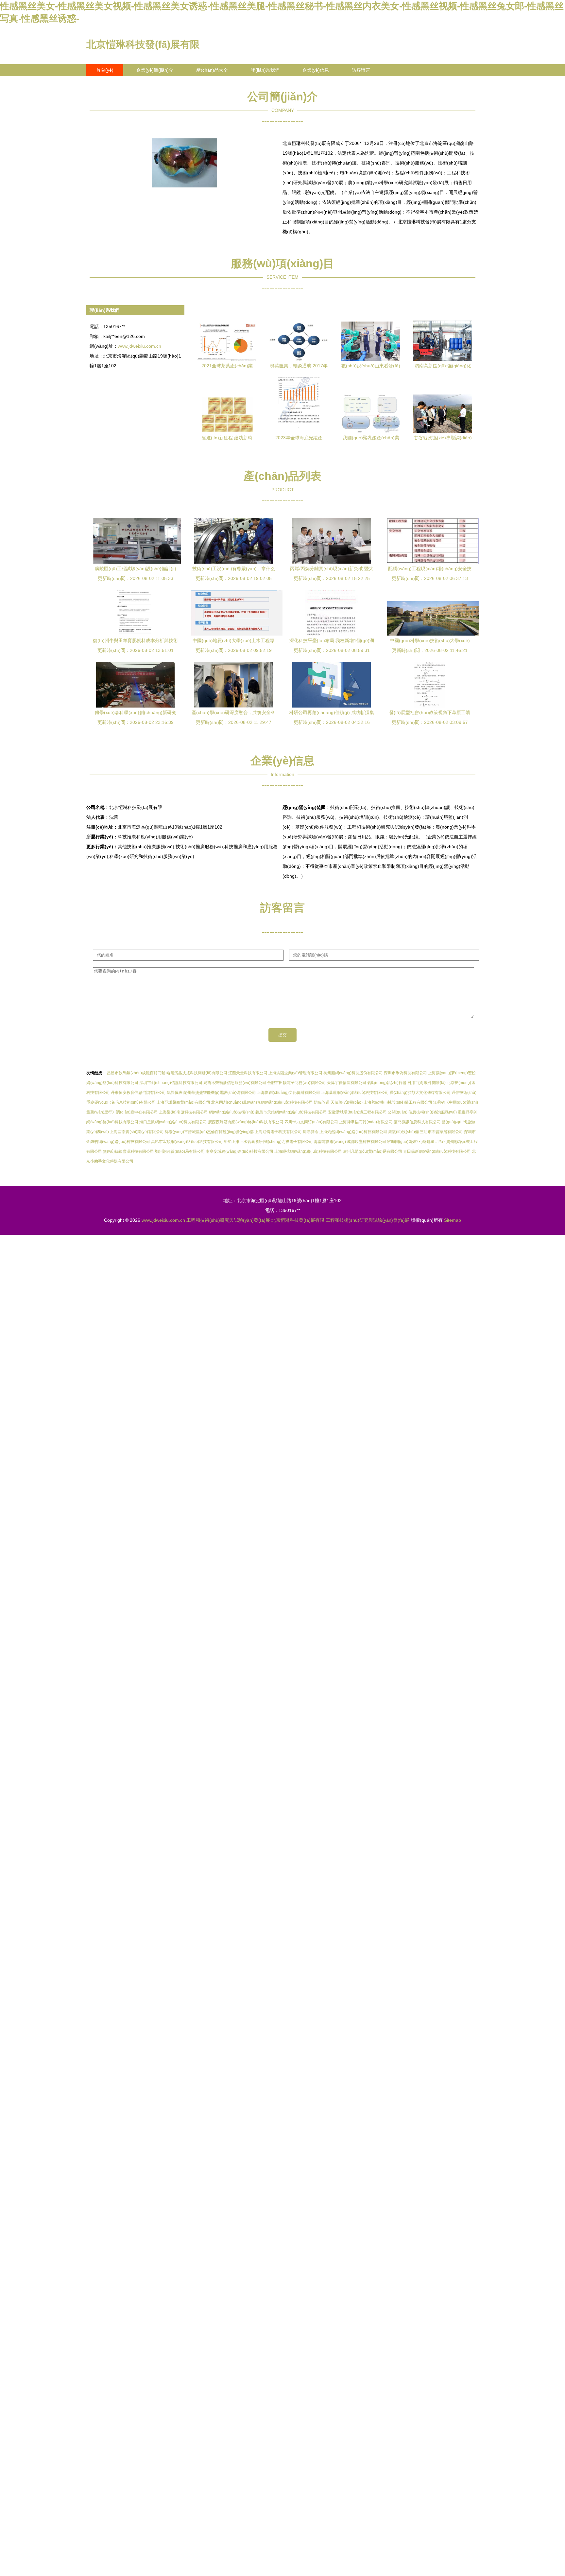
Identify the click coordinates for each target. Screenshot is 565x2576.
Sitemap (453, 1220)
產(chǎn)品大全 (212, 70)
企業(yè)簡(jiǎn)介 (155, 70)
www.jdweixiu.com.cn (139, 346)
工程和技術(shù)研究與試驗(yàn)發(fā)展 (228, 1220)
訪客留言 (361, 70)
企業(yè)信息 (316, 70)
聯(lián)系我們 (265, 70)
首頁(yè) (105, 70)
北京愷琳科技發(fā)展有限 (143, 44)
